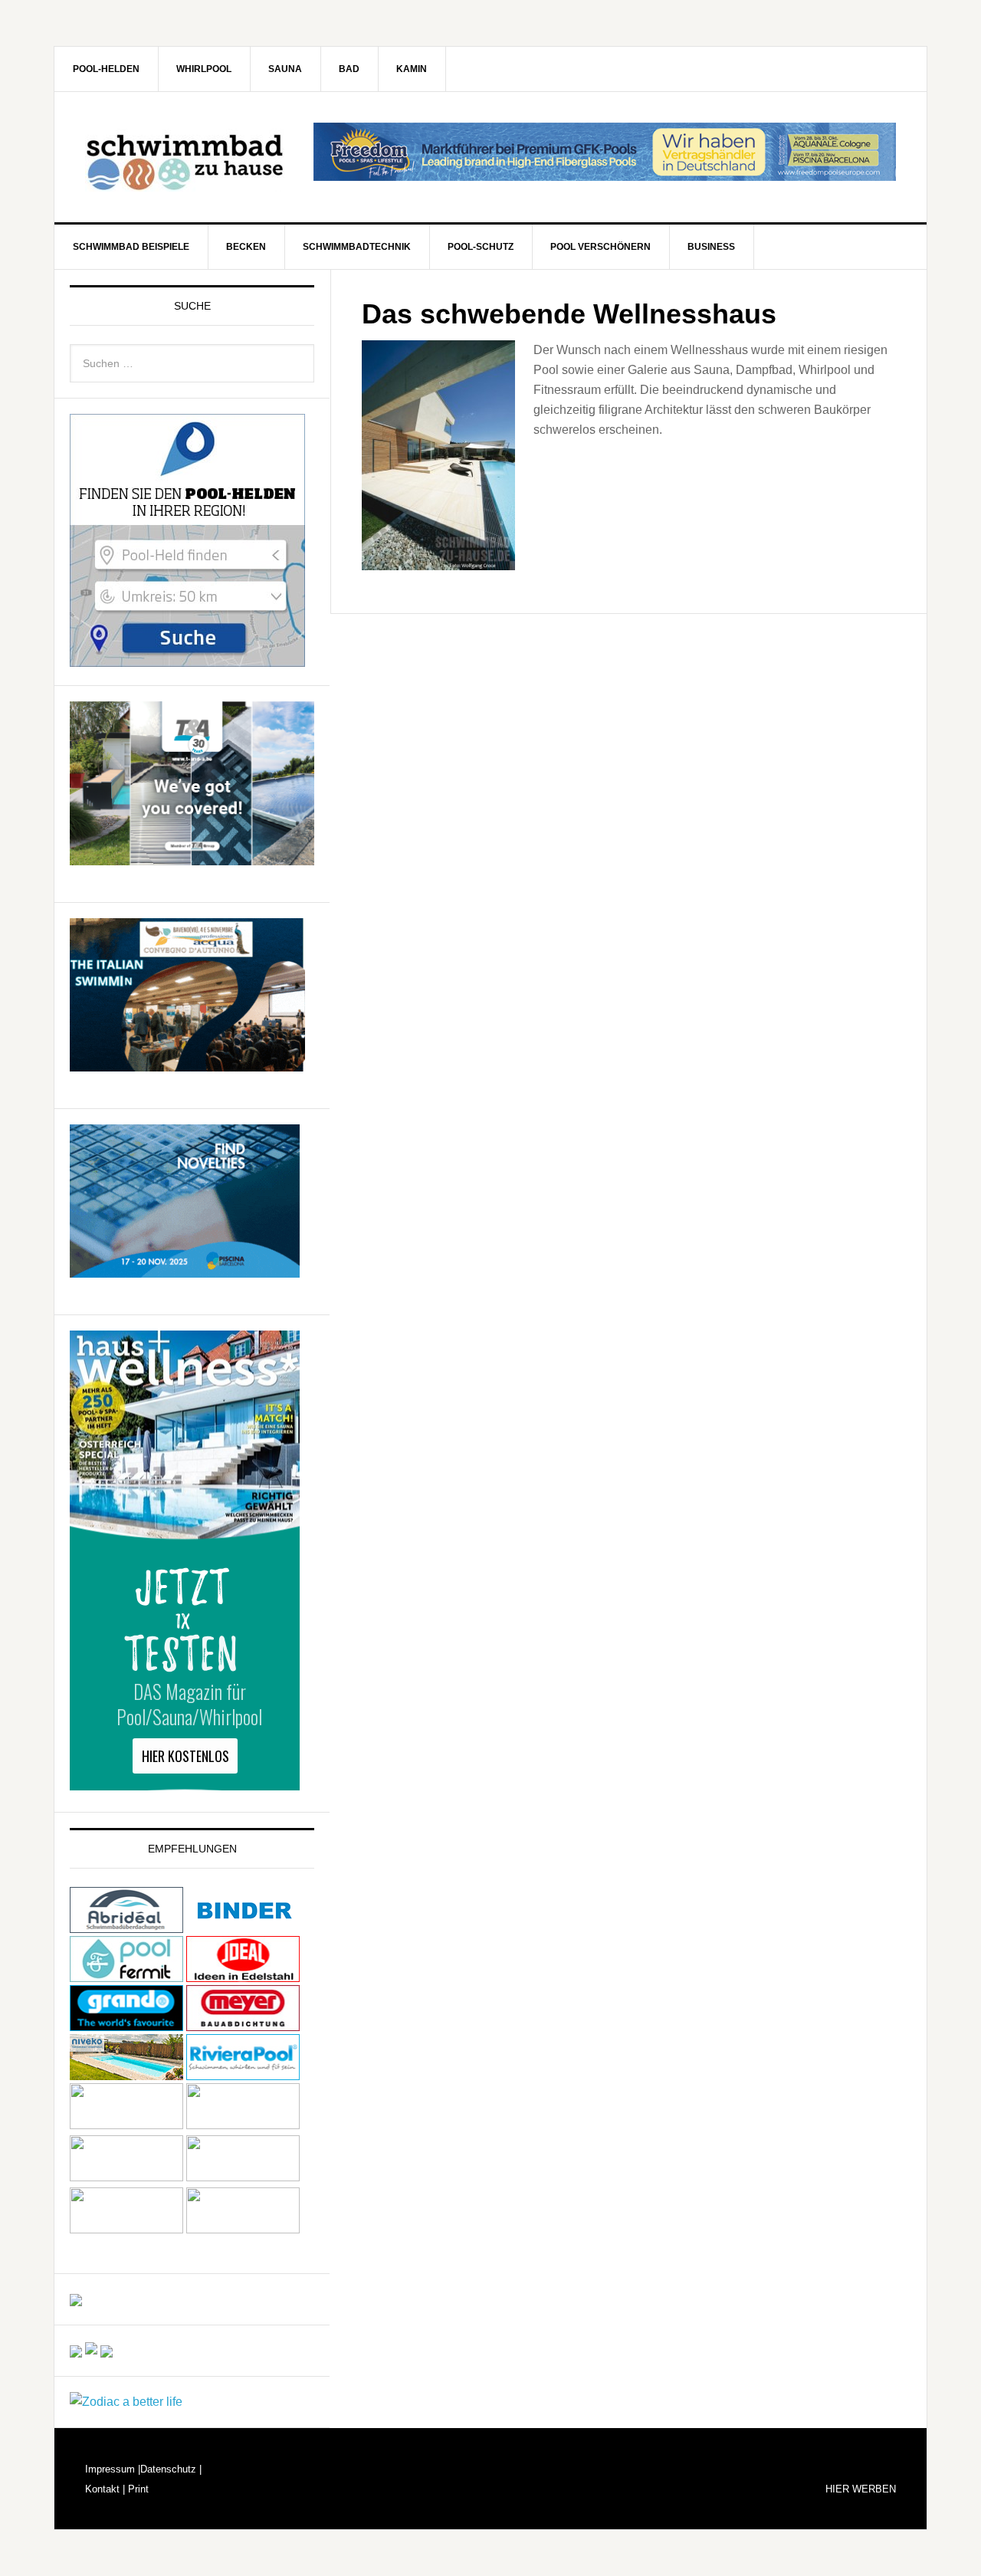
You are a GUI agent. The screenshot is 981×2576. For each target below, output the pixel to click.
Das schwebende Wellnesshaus (569, 314)
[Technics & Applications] (192, 858)
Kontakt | (105, 2489)
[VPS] (126, 2177)
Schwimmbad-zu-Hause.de (185, 157)
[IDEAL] (243, 1975)
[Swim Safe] (126, 2125)
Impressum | (113, 2469)
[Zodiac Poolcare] (126, 2402)
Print (137, 2489)
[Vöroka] (243, 2125)
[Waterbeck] (243, 2177)
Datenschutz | (171, 2469)
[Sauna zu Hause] (243, 2229)
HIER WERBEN (861, 2489)
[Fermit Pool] (126, 1975)
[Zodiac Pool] (126, 2229)
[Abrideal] (126, 1926)
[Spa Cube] (76, 2350)
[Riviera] (243, 2073)
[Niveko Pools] (126, 2073)
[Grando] (126, 2024)
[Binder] (243, 1926)
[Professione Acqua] (187, 1064)
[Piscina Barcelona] (185, 1270)
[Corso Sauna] (107, 2350)
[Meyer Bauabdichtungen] (243, 2024)
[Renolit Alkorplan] (76, 2299)
